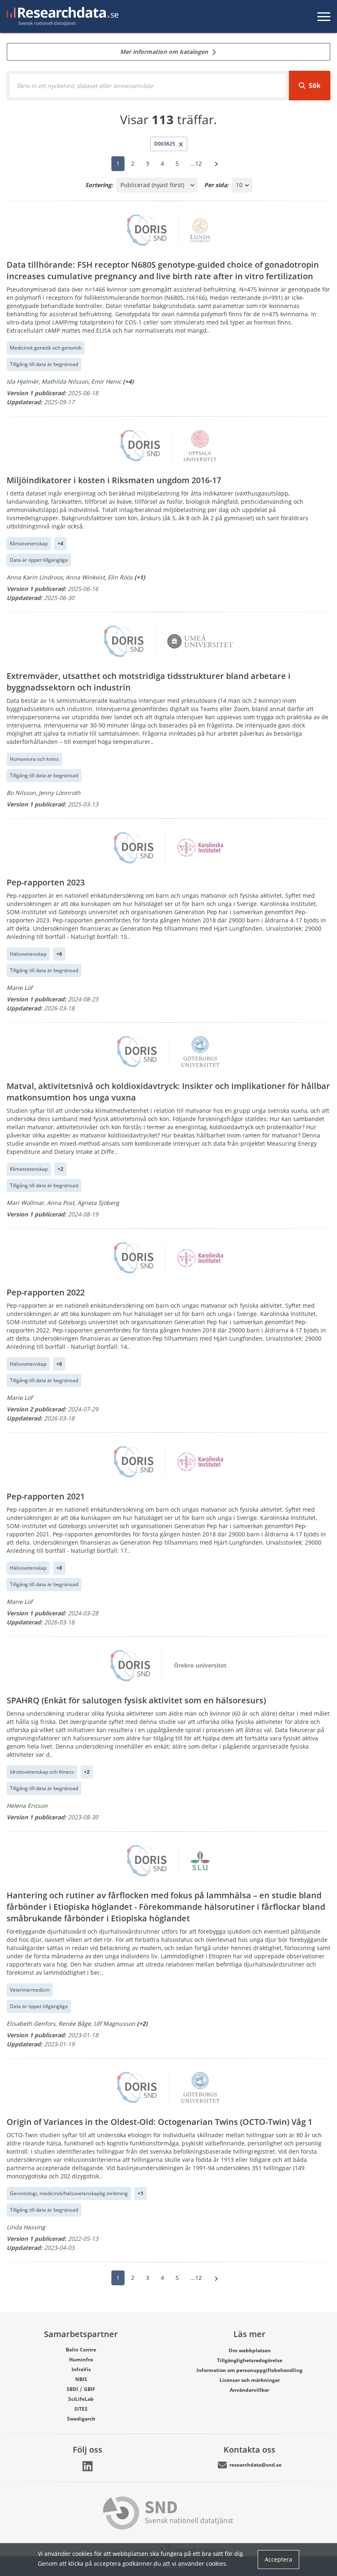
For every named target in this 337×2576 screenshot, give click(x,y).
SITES (81, 2409)
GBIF (90, 2389)
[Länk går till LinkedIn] (88, 2466)
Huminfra (81, 2359)
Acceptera (278, 2559)
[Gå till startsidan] (61, 16)
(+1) (140, 577)
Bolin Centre (81, 2350)
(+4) (128, 381)
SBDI (72, 2389)
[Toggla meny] (324, 16)
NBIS (81, 2379)
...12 (196, 163)
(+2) (142, 2024)
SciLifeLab (81, 2399)
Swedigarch (81, 2419)
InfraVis (81, 2369)
